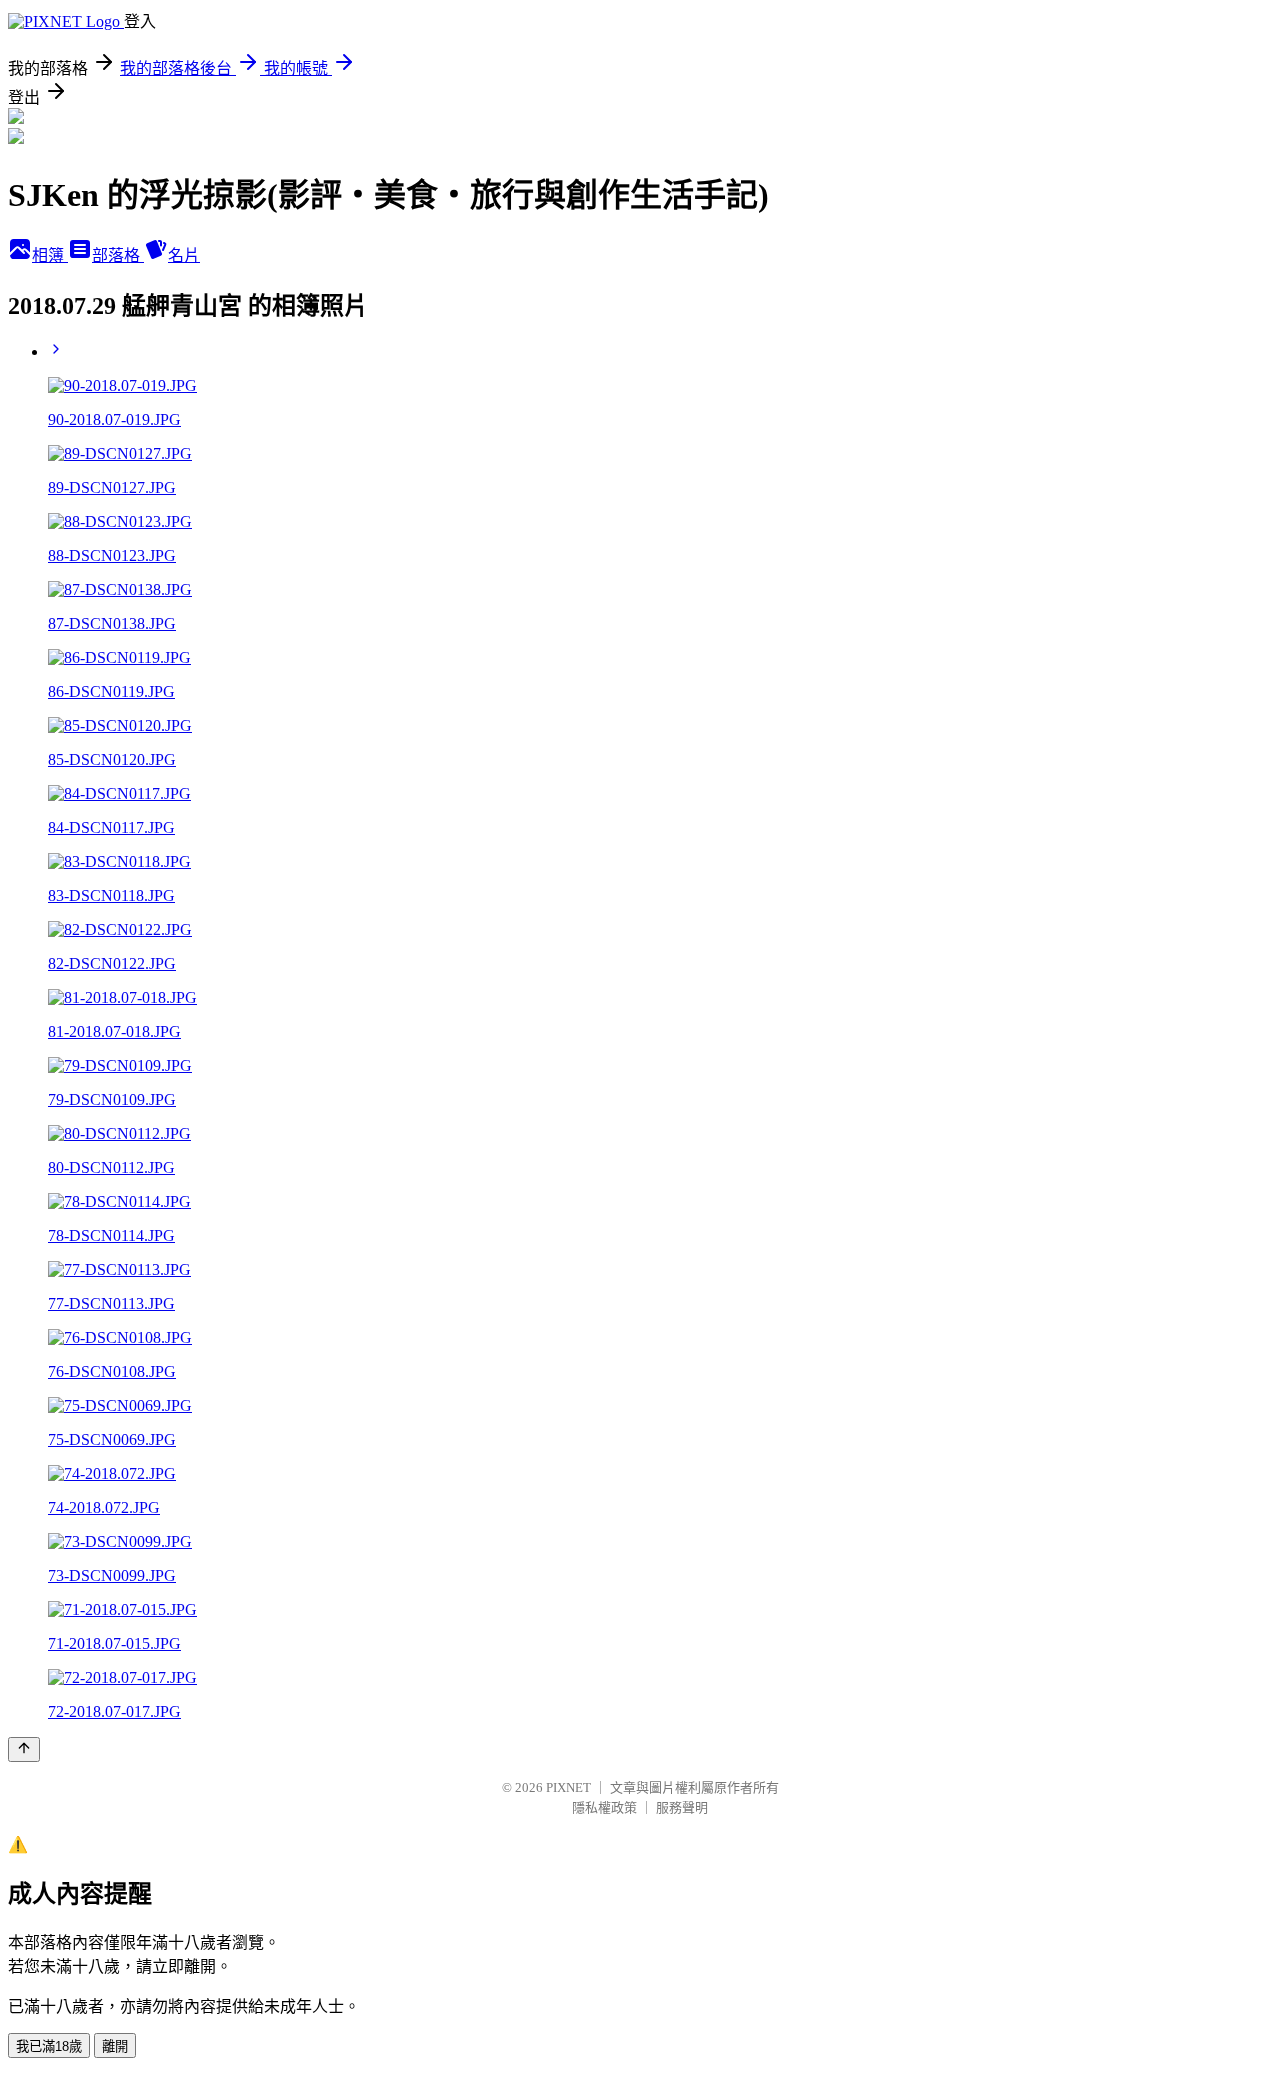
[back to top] (24, 1749)
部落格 (118, 255)
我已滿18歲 (49, 2046)
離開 (115, 2046)
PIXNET (568, 1787)
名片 (184, 255)
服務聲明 (682, 1807)
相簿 (50, 255)
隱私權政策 (604, 1807)
